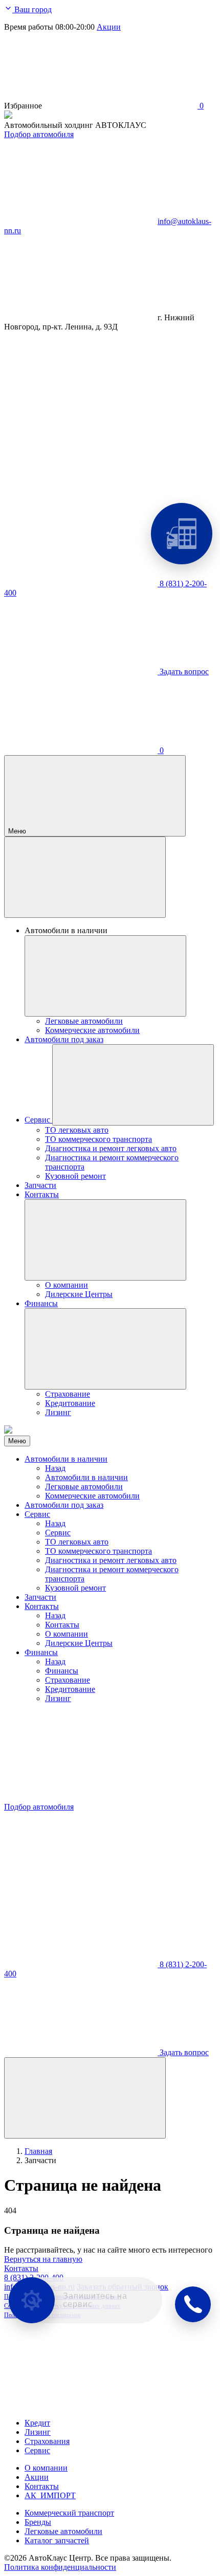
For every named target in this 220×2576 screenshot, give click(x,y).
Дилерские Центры (79, 1643)
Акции (109, 27)
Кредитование (70, 1689)
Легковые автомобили (84, 1487)
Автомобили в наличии (66, 1459)
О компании (67, 1634)
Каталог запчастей (57, 2540)
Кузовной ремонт (75, 1588)
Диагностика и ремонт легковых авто (111, 1560)
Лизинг (58, 1698)
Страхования (47, 2441)
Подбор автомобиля (39, 134)
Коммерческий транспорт (69, 2513)
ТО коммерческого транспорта (98, 1551)
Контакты (42, 1606)
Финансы (41, 1652)
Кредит (37, 2423)
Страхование (68, 1680)
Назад (55, 1468)
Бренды (38, 2522)
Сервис (37, 1514)
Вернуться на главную (43, 2259)
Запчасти (40, 1597)
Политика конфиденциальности (60, 2567)
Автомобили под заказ (64, 1505)
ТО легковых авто (77, 1542)
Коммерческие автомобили (92, 1496)
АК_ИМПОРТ (50, 2495)
